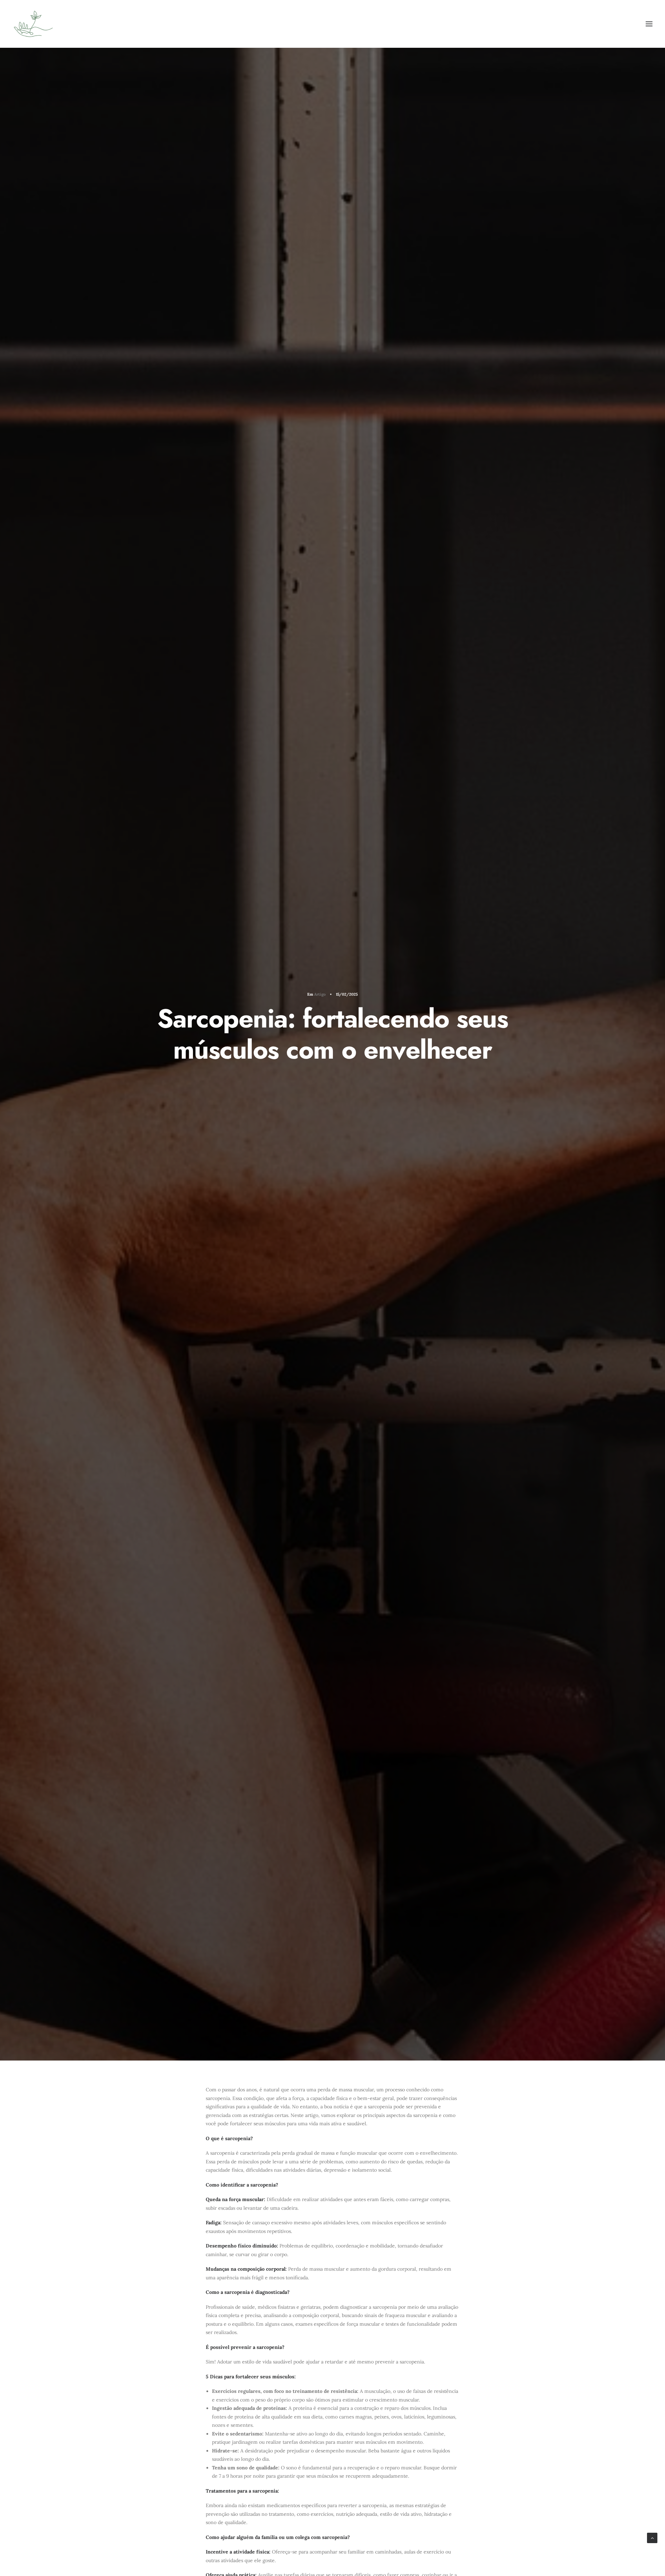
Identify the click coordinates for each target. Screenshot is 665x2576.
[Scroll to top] (652, 2538)
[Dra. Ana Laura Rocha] (33, 24)
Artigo (320, 994)
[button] (649, 24)
